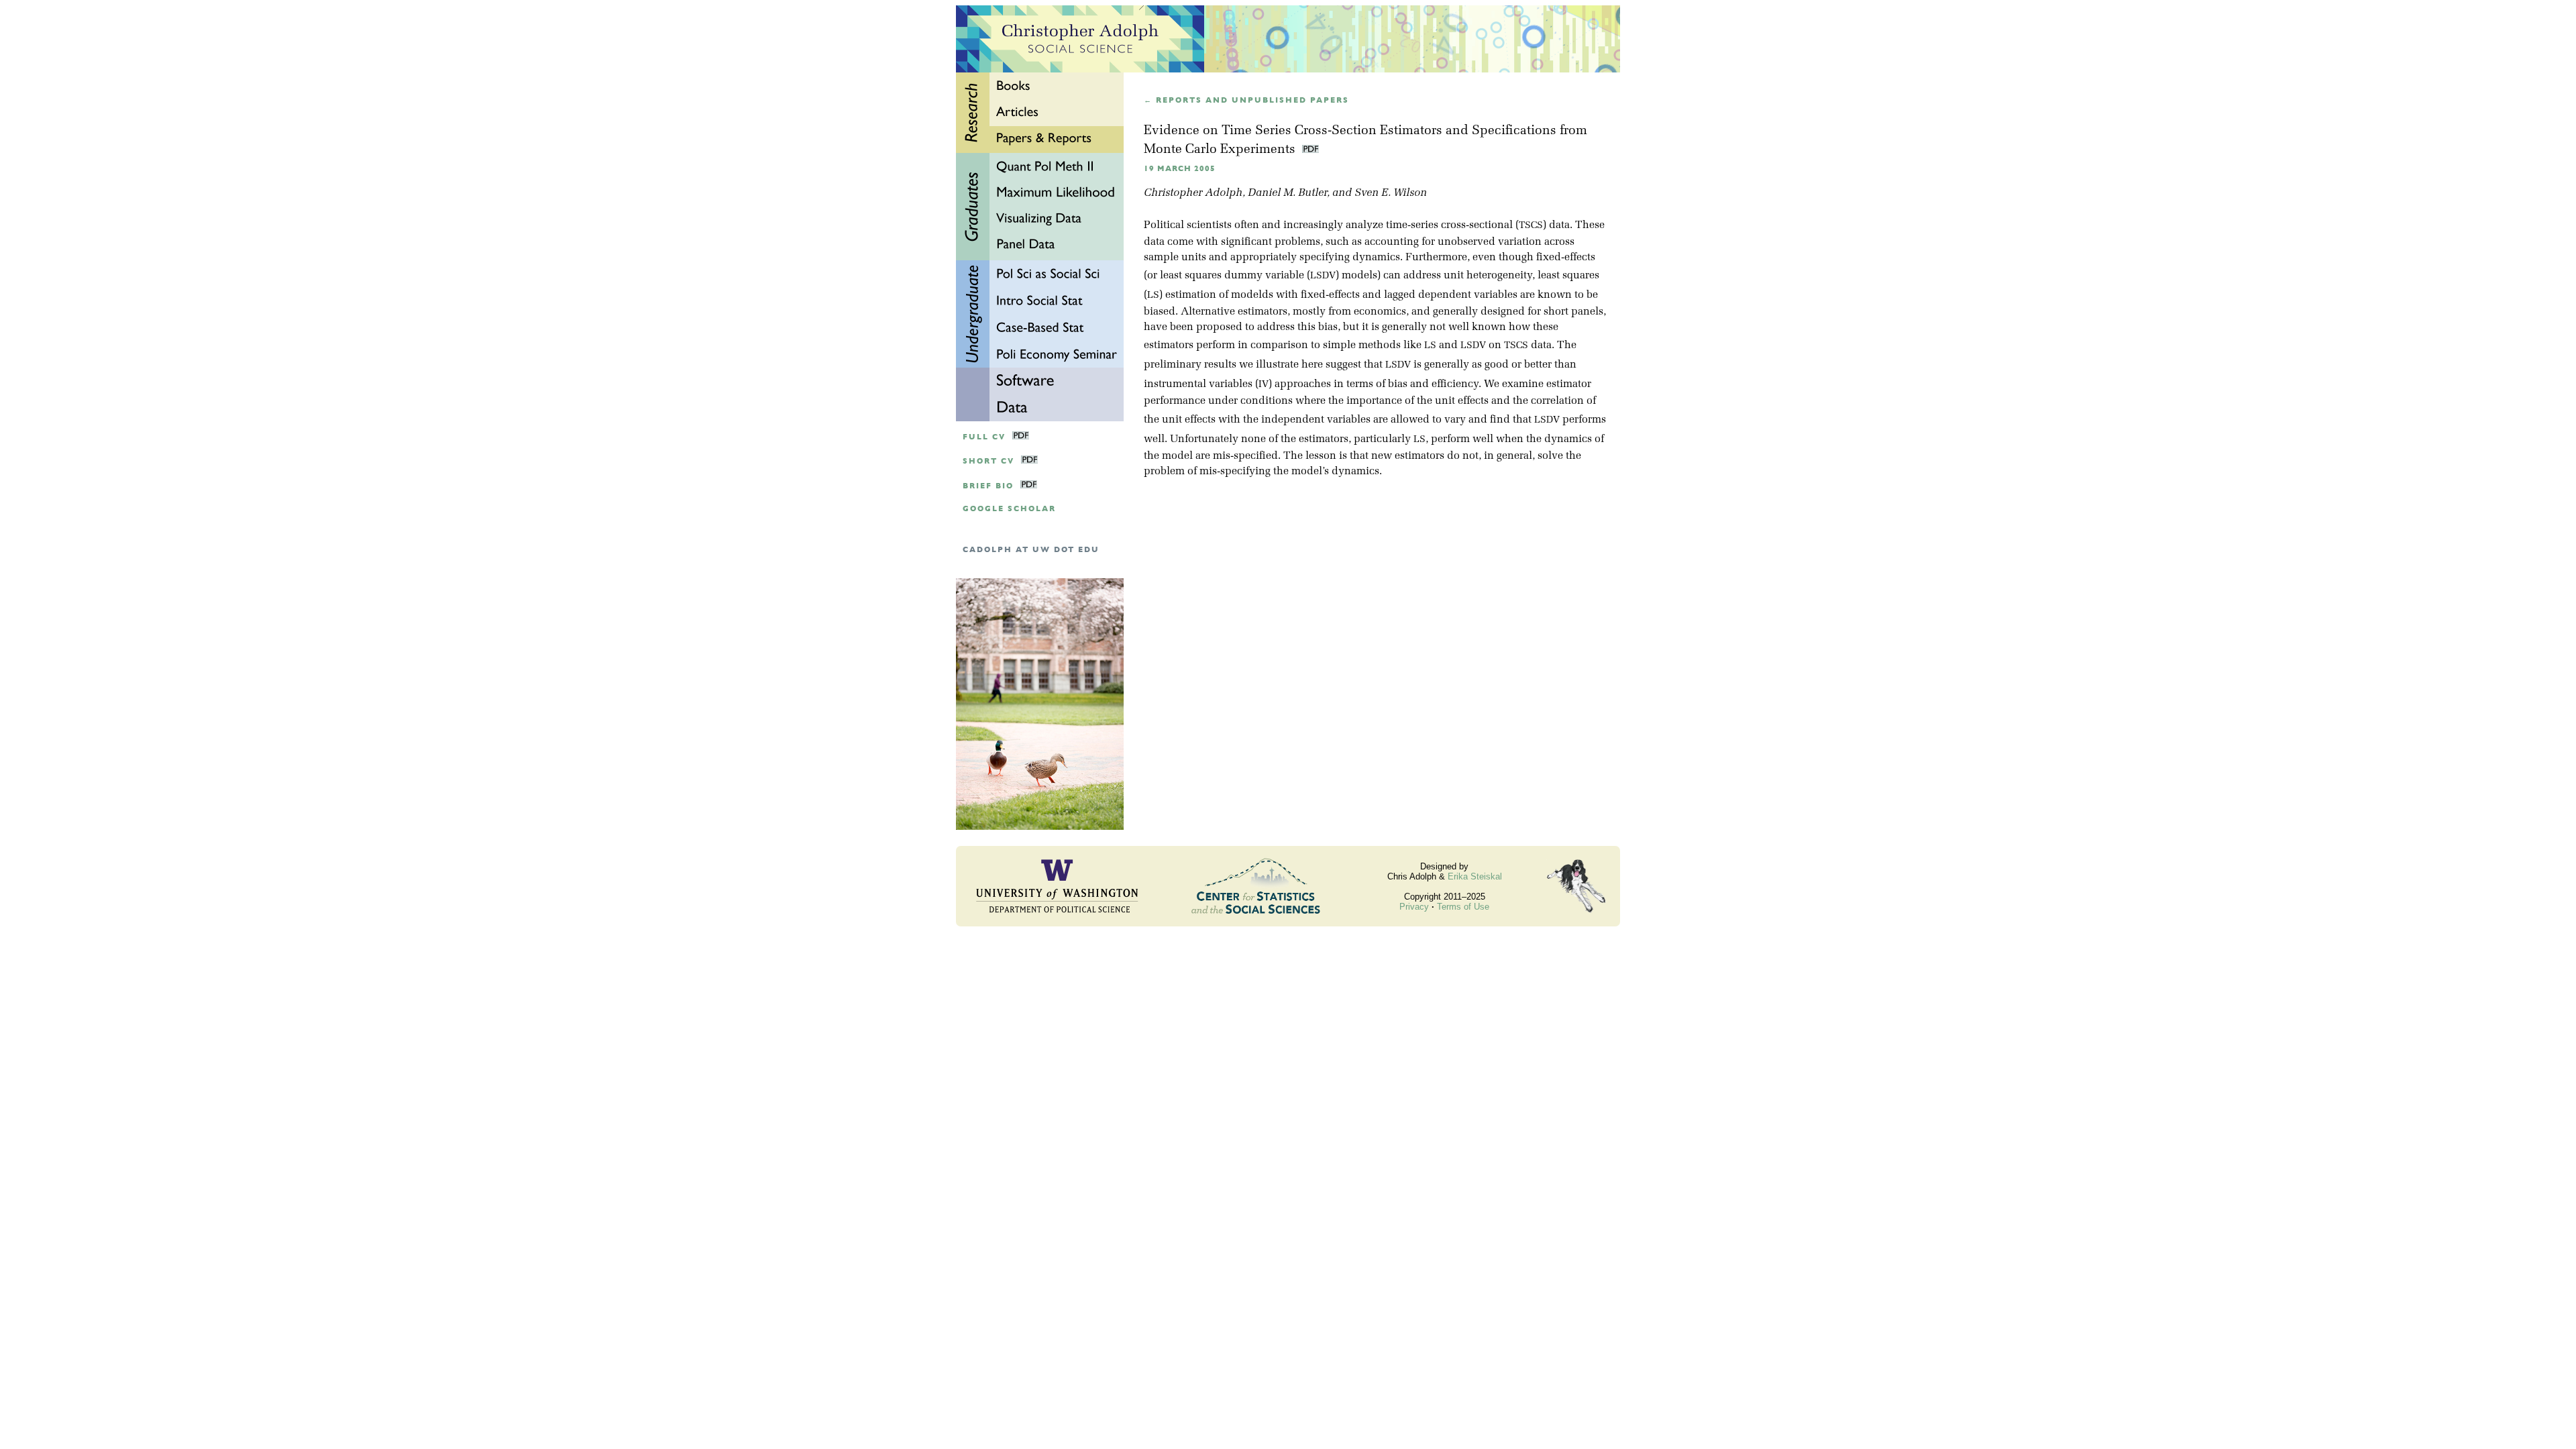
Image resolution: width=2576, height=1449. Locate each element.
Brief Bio (988, 486)
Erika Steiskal (1475, 876)
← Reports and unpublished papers (1246, 100)
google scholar (1009, 509)
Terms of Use (1463, 907)
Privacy (1414, 907)
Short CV (988, 461)
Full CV (984, 437)
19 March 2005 (1180, 169)
